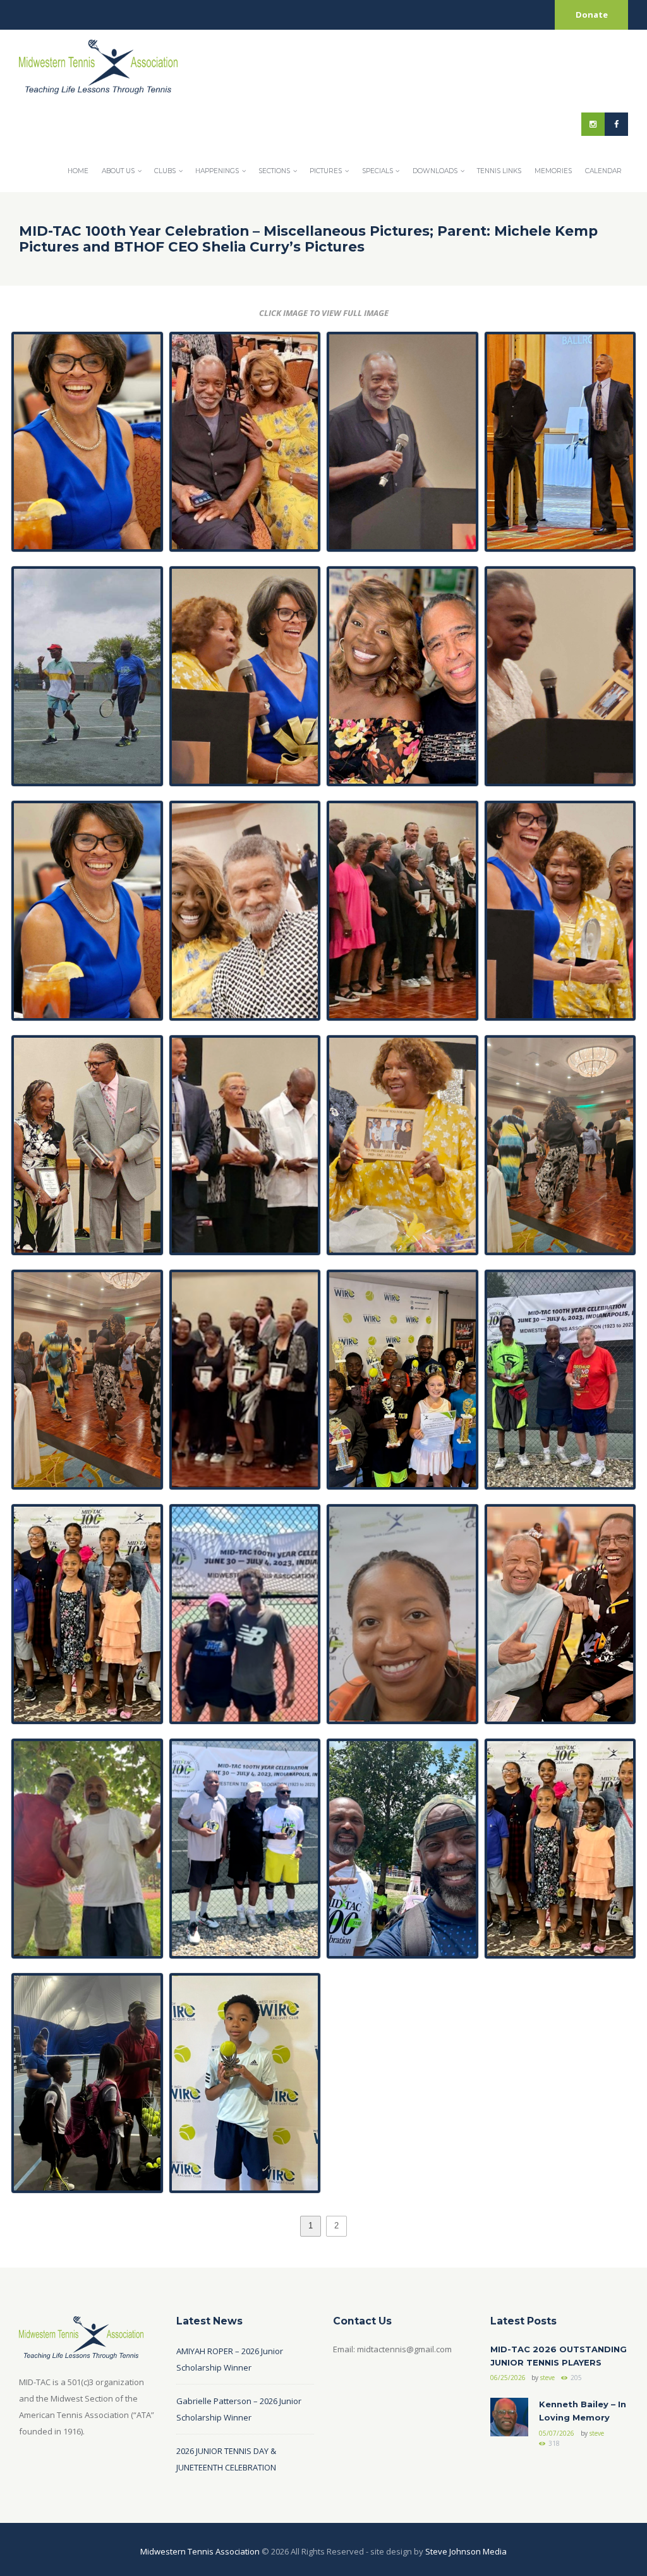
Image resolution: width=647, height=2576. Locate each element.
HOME (78, 171)
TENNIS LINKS (499, 171)
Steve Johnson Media (466, 2551)
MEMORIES (553, 171)
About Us (118, 171)
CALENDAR (603, 171)
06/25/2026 (508, 2378)
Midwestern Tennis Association (200, 2551)
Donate (592, 15)
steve (547, 2378)
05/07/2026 (557, 2433)
